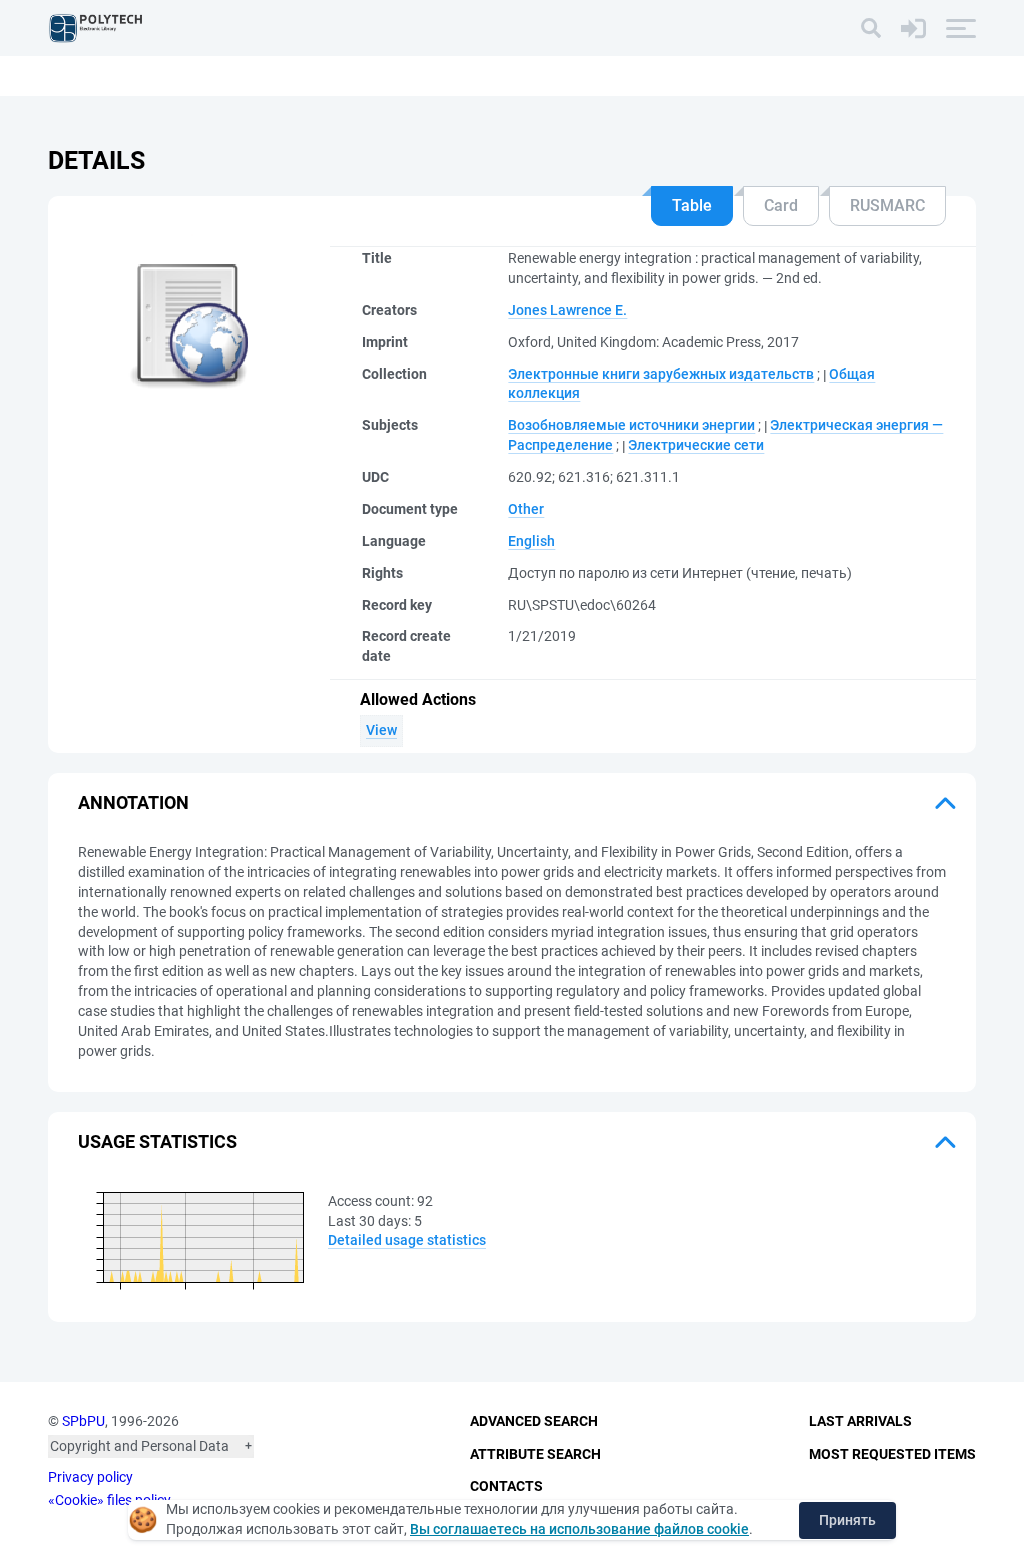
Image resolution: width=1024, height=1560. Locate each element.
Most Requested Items (892, 1454)
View (381, 730)
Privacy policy (90, 1477)
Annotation (133, 802)
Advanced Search (534, 1421)
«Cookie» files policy (109, 1500)
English (531, 541)
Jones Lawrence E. (567, 310)
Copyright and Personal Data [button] (139, 1446)
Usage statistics (157, 1141)
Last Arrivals (860, 1421)
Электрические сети (696, 445)
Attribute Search (535, 1454)
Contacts (506, 1486)
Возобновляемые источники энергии (631, 425)
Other (526, 509)
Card (781, 205)
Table (692, 205)
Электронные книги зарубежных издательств (661, 374)
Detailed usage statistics (407, 1240)
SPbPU (83, 1421)
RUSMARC (887, 205)
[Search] (871, 28)
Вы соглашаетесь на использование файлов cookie (579, 1529)
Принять (847, 1520)
